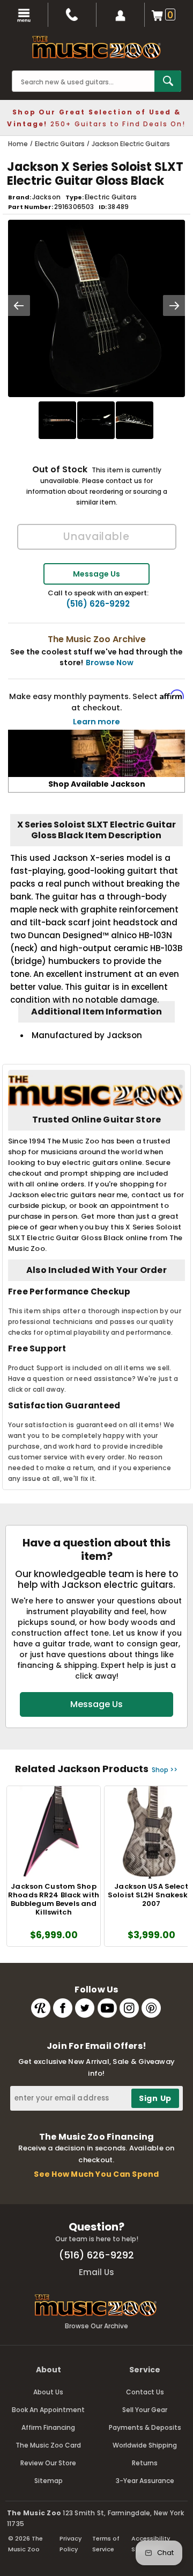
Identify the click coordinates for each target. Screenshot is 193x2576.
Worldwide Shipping (145, 2445)
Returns (145, 2463)
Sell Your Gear (145, 2410)
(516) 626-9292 (98, 604)
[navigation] (24, 15)
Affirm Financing (48, 2427)
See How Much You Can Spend (96, 2174)
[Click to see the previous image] (19, 305)
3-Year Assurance (145, 2481)
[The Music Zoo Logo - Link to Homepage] (96, 47)
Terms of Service (106, 2544)
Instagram (129, 2008)
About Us (48, 2392)
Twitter (85, 2008)
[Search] (168, 81)
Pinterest (151, 2008)
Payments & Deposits (145, 2427)
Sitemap (49, 2481)
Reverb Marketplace (41, 2008)
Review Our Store (48, 2463)
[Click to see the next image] (174, 305)
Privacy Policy (70, 2544)
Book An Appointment (48, 2410)
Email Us (96, 2272)
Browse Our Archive (96, 2326)
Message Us (96, 574)
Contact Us (145, 2392)
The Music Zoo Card (48, 2445)
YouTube (107, 2008)
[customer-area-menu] (121, 15)
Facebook (63, 2008)
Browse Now (110, 663)
